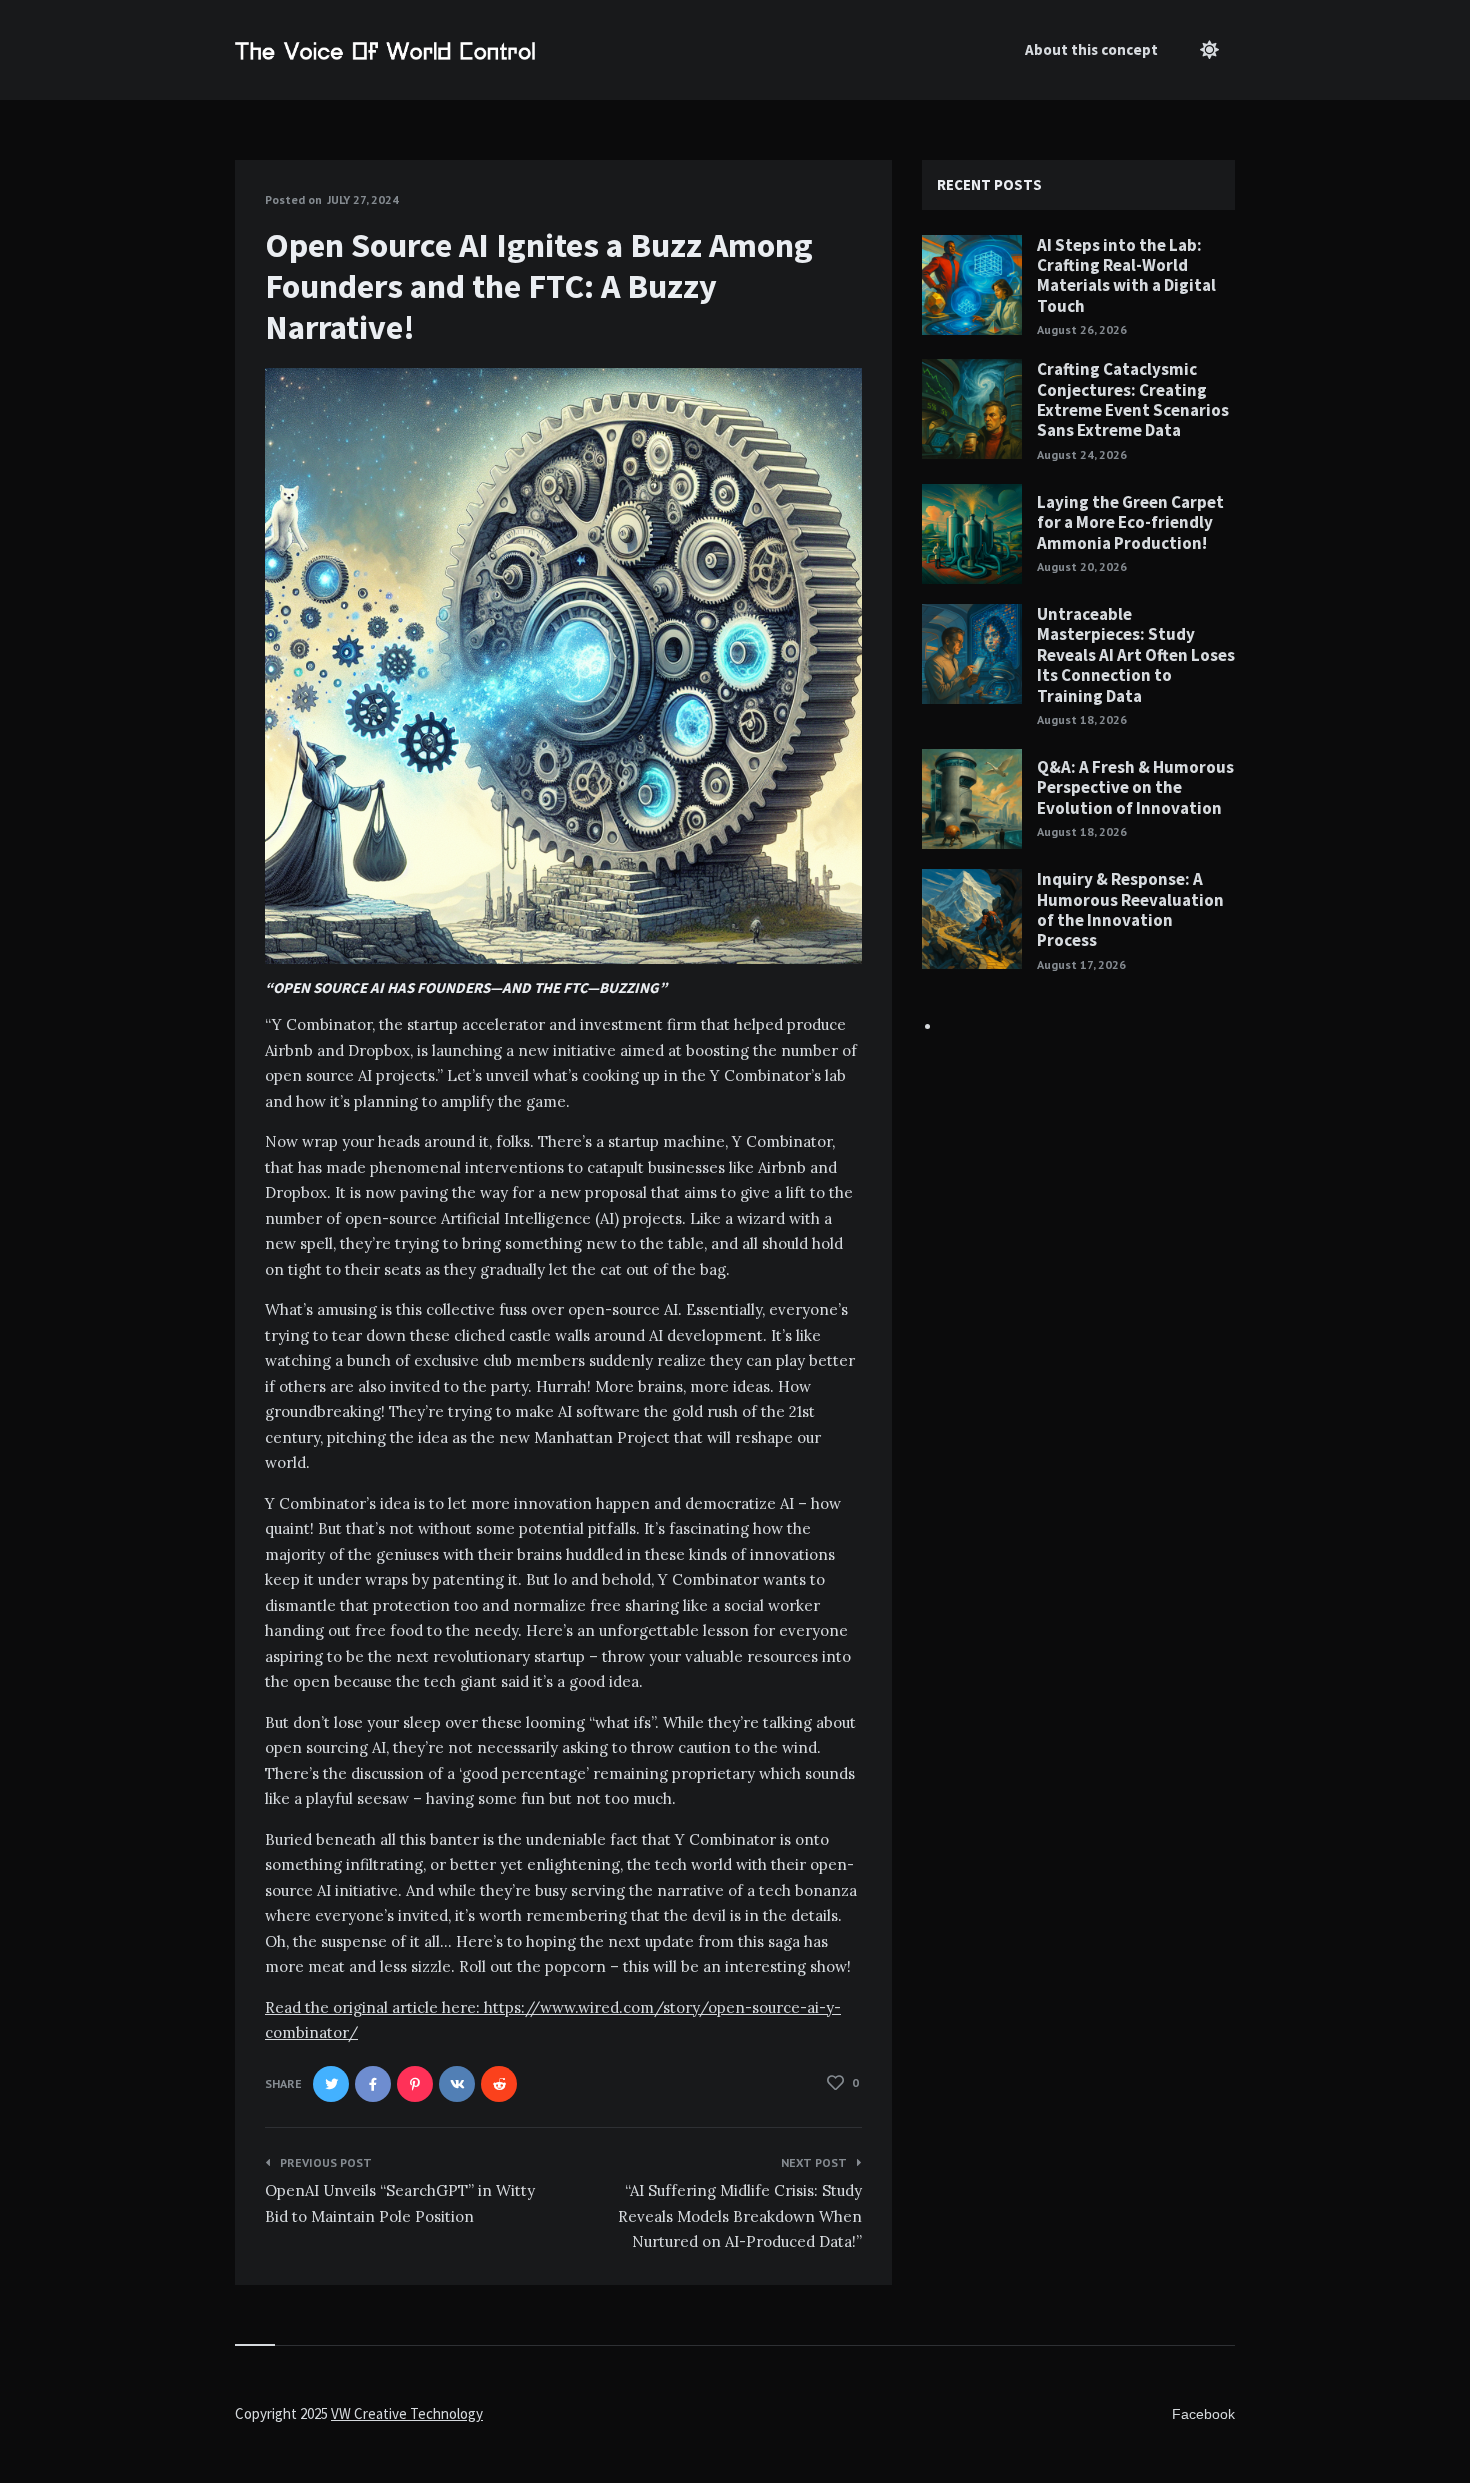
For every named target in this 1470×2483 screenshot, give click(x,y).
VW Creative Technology (407, 2413)
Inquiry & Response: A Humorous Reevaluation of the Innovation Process (1130, 909)
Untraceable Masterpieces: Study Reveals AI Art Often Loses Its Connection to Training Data (1136, 655)
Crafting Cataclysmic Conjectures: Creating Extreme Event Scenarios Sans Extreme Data (1133, 399)
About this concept (1091, 49)
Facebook (1203, 2414)
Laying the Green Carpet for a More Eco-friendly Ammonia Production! (1130, 522)
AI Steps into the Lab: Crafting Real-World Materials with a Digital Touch (1126, 275)
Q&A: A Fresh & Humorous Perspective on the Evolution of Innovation (1135, 787)
